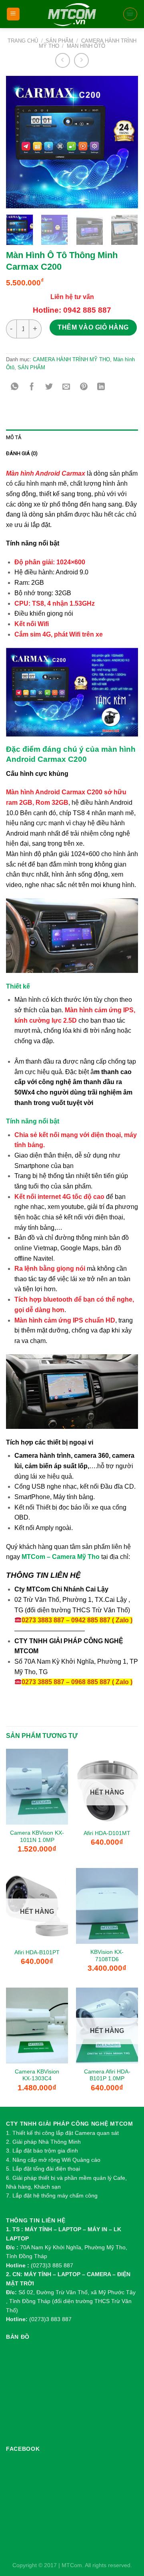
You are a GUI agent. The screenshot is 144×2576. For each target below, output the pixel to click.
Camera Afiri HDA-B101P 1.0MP (107, 2075)
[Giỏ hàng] (130, 14)
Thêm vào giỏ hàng (93, 327)
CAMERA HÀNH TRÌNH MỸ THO (71, 359)
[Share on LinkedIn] (101, 387)
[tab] (72, 437)
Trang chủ (23, 41)
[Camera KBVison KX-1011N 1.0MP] (37, 1787)
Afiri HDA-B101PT (37, 1952)
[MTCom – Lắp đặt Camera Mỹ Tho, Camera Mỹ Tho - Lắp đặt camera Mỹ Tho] (72, 14)
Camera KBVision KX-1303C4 (37, 2075)
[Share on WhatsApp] (15, 387)
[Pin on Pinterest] (84, 387)
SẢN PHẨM (59, 41)
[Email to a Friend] (67, 387)
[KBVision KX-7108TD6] (107, 1906)
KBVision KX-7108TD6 (107, 1956)
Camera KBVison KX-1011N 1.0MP (37, 1836)
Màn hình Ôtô (86, 46)
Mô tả (14, 437)
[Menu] (13, 14)
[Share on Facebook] (32, 387)
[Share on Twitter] (49, 387)
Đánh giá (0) (22, 453)
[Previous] (19, 142)
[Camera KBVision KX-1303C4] (37, 2026)
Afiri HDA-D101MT (107, 1833)
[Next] (125, 142)
